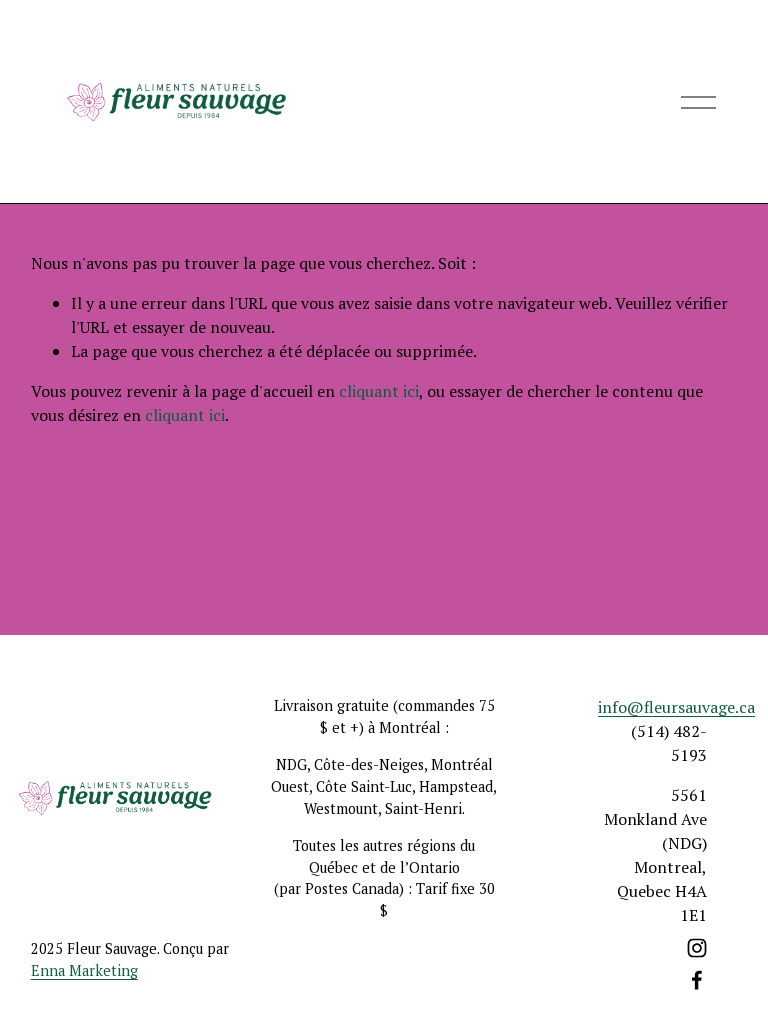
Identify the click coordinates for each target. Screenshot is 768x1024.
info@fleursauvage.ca (676, 707)
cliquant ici (379, 391)
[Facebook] (697, 980)
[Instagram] (697, 948)
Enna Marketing (84, 970)
